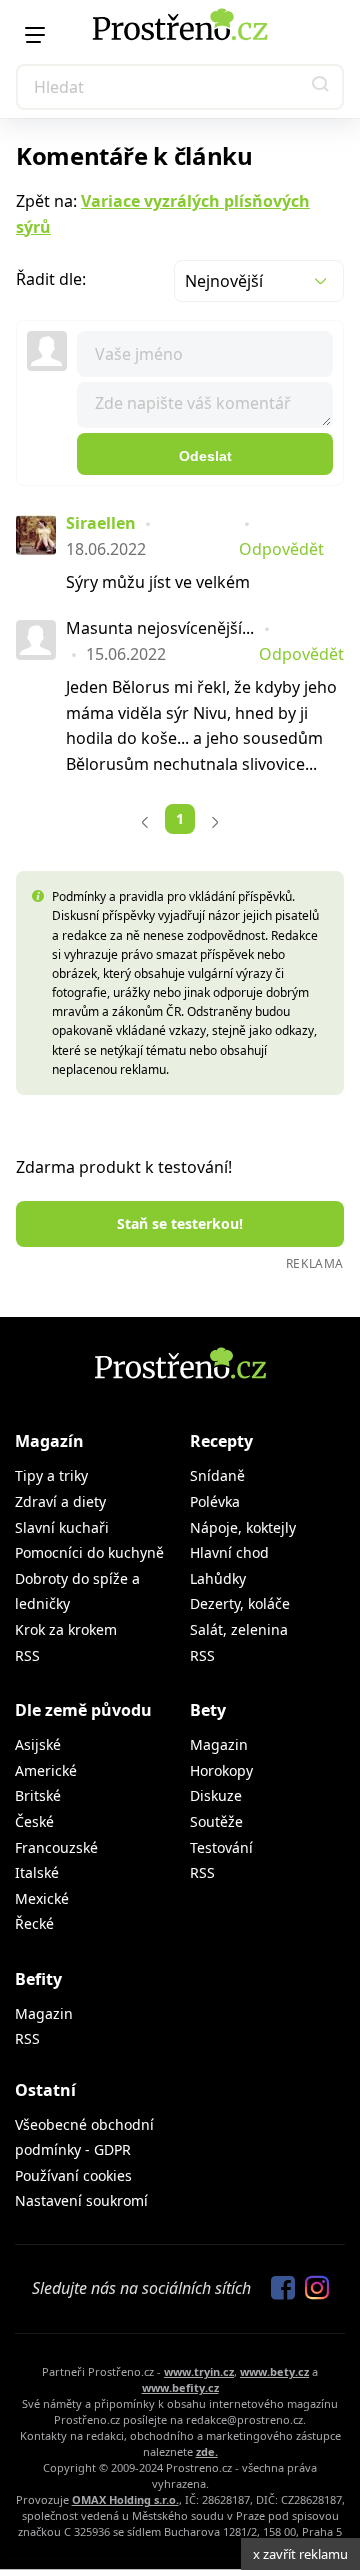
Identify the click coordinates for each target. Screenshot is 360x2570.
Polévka (215, 1501)
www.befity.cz (180, 2387)
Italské (37, 1872)
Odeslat (205, 456)
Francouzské (56, 1847)
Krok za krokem (66, 1629)
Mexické (42, 1898)
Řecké (34, 1923)
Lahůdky (218, 1578)
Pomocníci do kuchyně (89, 1552)
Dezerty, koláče (240, 1603)
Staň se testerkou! (180, 1223)
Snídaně (217, 1475)
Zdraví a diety (60, 1501)
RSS (27, 1655)
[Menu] (35, 35)
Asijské (38, 1744)
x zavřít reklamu (300, 2554)
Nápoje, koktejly (243, 1527)
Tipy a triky (51, 1475)
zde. (207, 2451)
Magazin (219, 1744)
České (34, 1821)
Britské (38, 1795)
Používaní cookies (73, 2175)
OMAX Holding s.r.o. (125, 2499)
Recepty (221, 1441)
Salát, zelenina (239, 1629)
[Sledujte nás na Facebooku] (278, 2289)
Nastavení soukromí (81, 2200)
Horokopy (221, 1770)
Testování (221, 1847)
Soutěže (216, 1821)
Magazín (49, 1441)
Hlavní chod (229, 1552)
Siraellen (101, 523)
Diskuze (216, 1795)
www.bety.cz (274, 2371)
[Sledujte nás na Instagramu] (312, 2289)
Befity (38, 1979)
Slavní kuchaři (62, 1527)
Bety (208, 1710)
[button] (321, 87)
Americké (46, 1770)
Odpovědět (281, 549)
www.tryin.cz (199, 2371)
